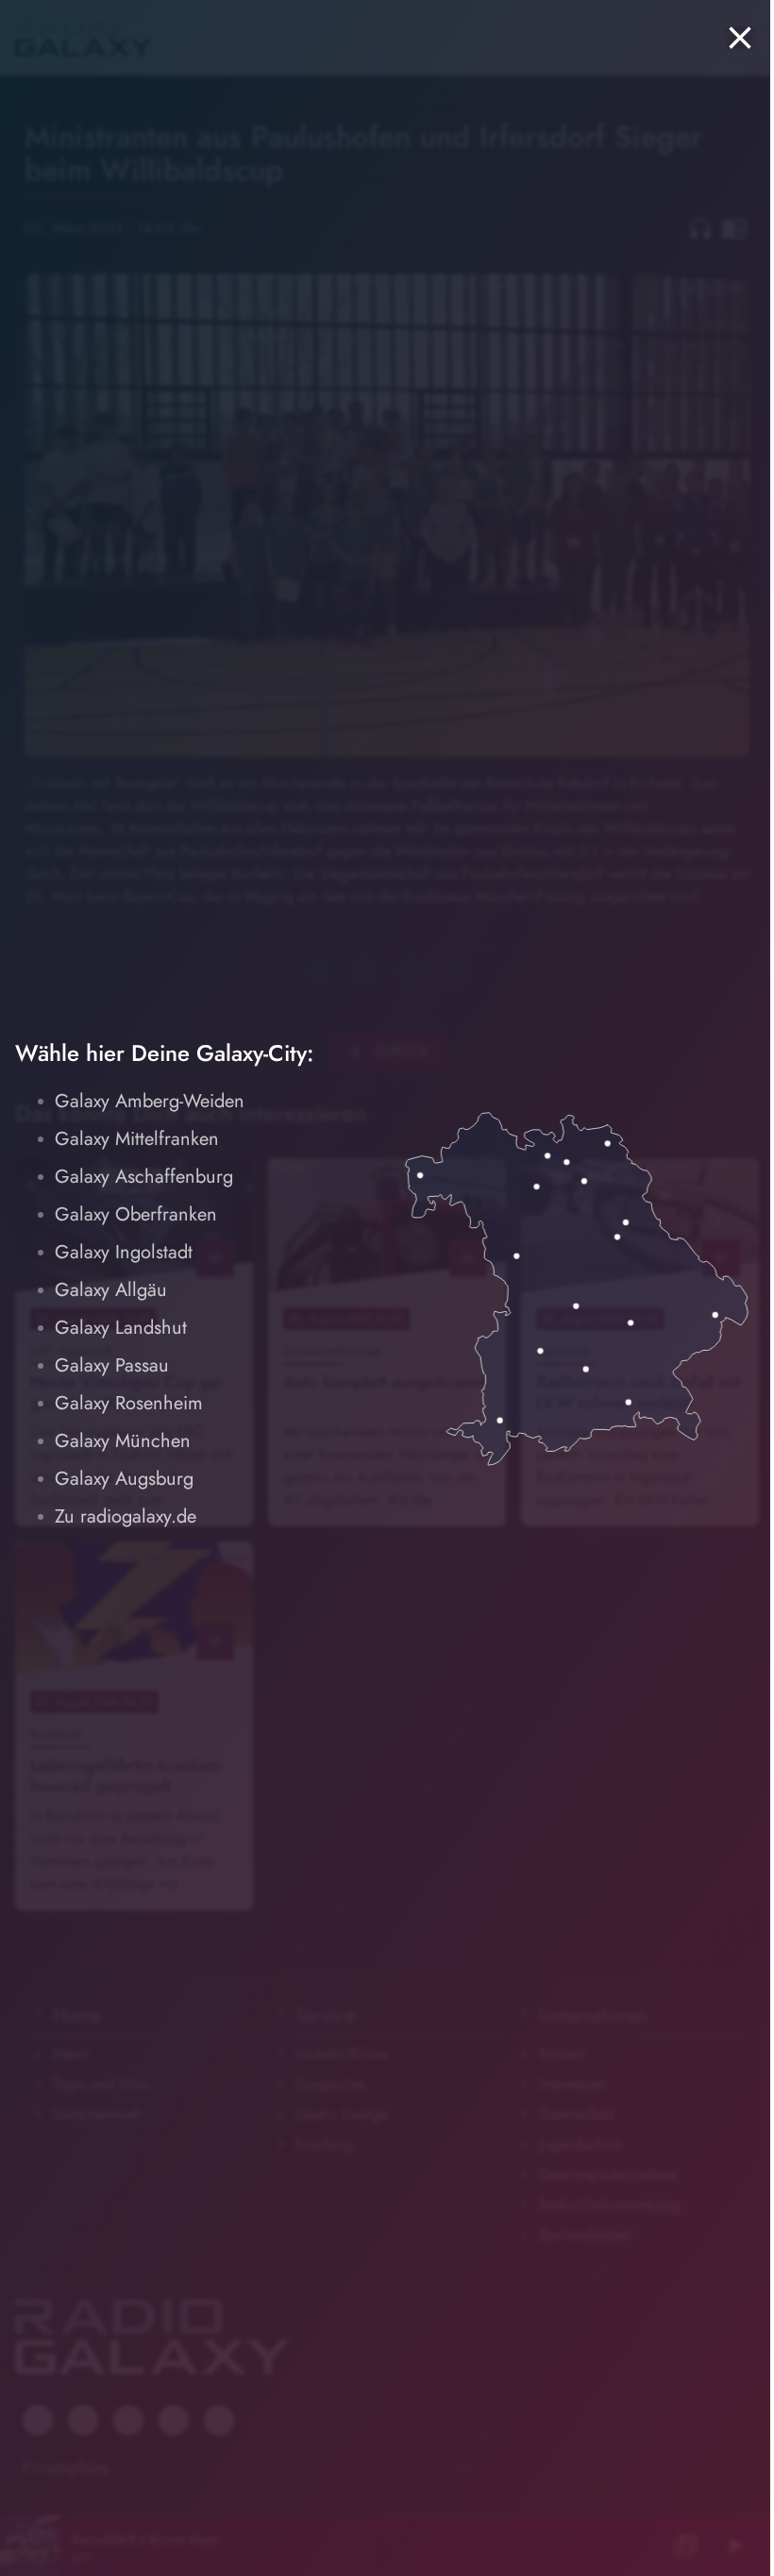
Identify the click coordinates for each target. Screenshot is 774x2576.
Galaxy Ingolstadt (124, 1252)
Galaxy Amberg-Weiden (150, 1101)
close (740, 38)
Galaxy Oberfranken (136, 1214)
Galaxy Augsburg (124, 1479)
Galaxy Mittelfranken (137, 1139)
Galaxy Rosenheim (129, 1403)
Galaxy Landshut (121, 1328)
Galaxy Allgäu (111, 1290)
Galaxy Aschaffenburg (144, 1177)
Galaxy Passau (112, 1365)
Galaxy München (123, 1441)
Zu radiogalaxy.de (126, 1516)
